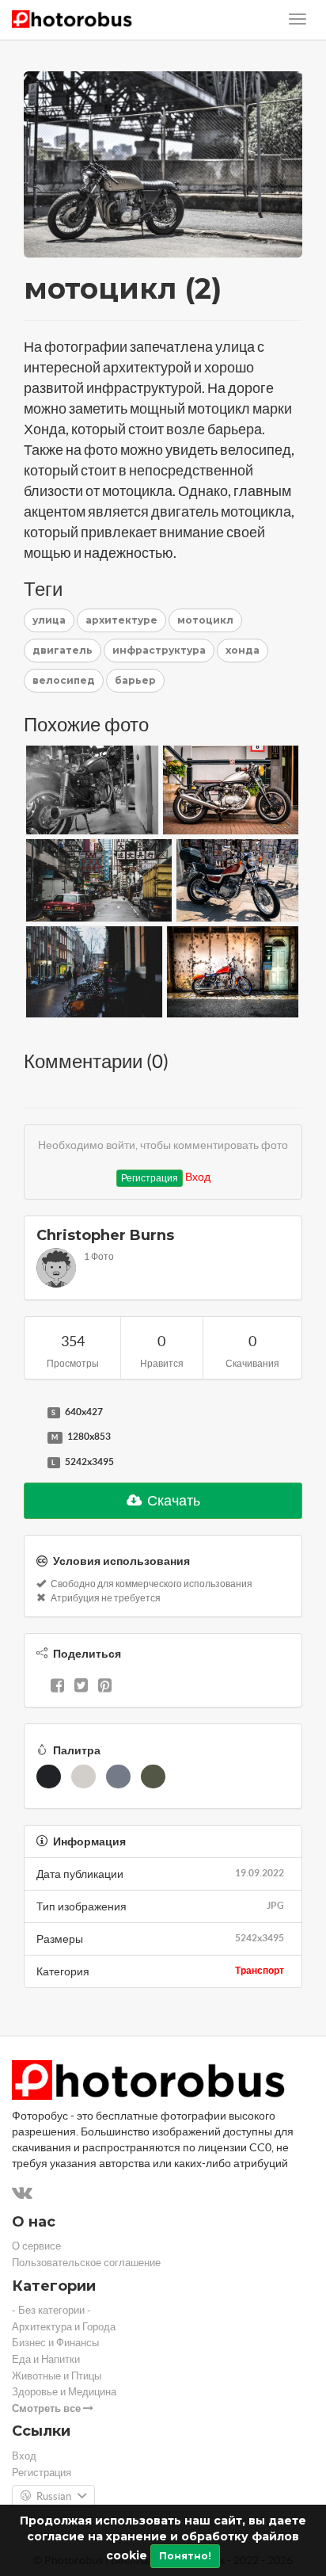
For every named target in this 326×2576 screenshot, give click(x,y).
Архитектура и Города (64, 2327)
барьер (135, 680)
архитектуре (121, 620)
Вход (198, 1177)
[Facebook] (57, 1687)
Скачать (172, 1500)
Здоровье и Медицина (64, 2392)
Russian (54, 2496)
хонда (243, 650)
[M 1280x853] (32, 1437)
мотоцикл (205, 620)
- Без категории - (51, 2310)
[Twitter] (81, 1687)
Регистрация (150, 1178)
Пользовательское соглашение (86, 2263)
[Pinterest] (105, 1687)
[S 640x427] (32, 1413)
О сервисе (36, 2246)
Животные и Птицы (57, 2376)
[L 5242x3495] (32, 1463)
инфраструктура (159, 650)
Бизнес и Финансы (55, 2343)
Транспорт (260, 1970)
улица (49, 620)
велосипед (64, 680)
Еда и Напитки (46, 2359)
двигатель (63, 650)
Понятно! (185, 2556)
